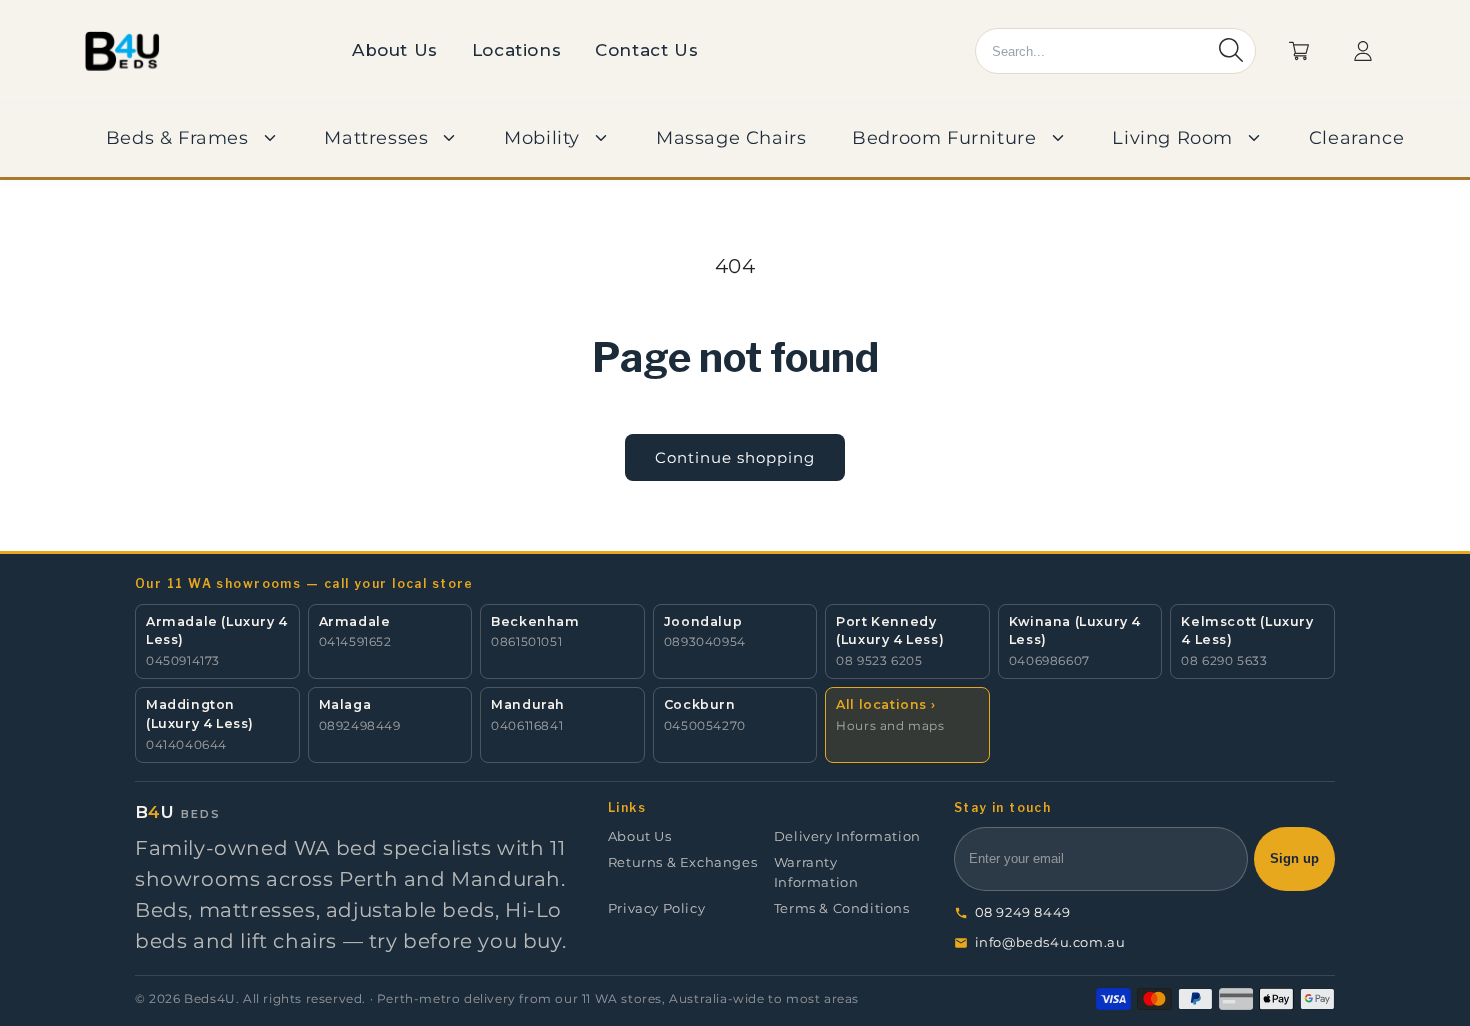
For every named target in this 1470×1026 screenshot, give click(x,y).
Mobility (542, 137)
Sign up (1294, 859)
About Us (395, 50)
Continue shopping (735, 457)
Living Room (1172, 137)
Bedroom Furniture (944, 137)
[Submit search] (1231, 51)
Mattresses (376, 137)
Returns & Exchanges (682, 862)
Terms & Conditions (842, 908)
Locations (516, 50)
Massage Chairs (731, 137)
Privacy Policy (656, 908)
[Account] (1363, 51)
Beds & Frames (177, 137)
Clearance (1356, 137)
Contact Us (646, 50)
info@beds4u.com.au (1050, 942)
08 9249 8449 (1023, 912)
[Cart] (1299, 51)
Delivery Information (847, 836)
